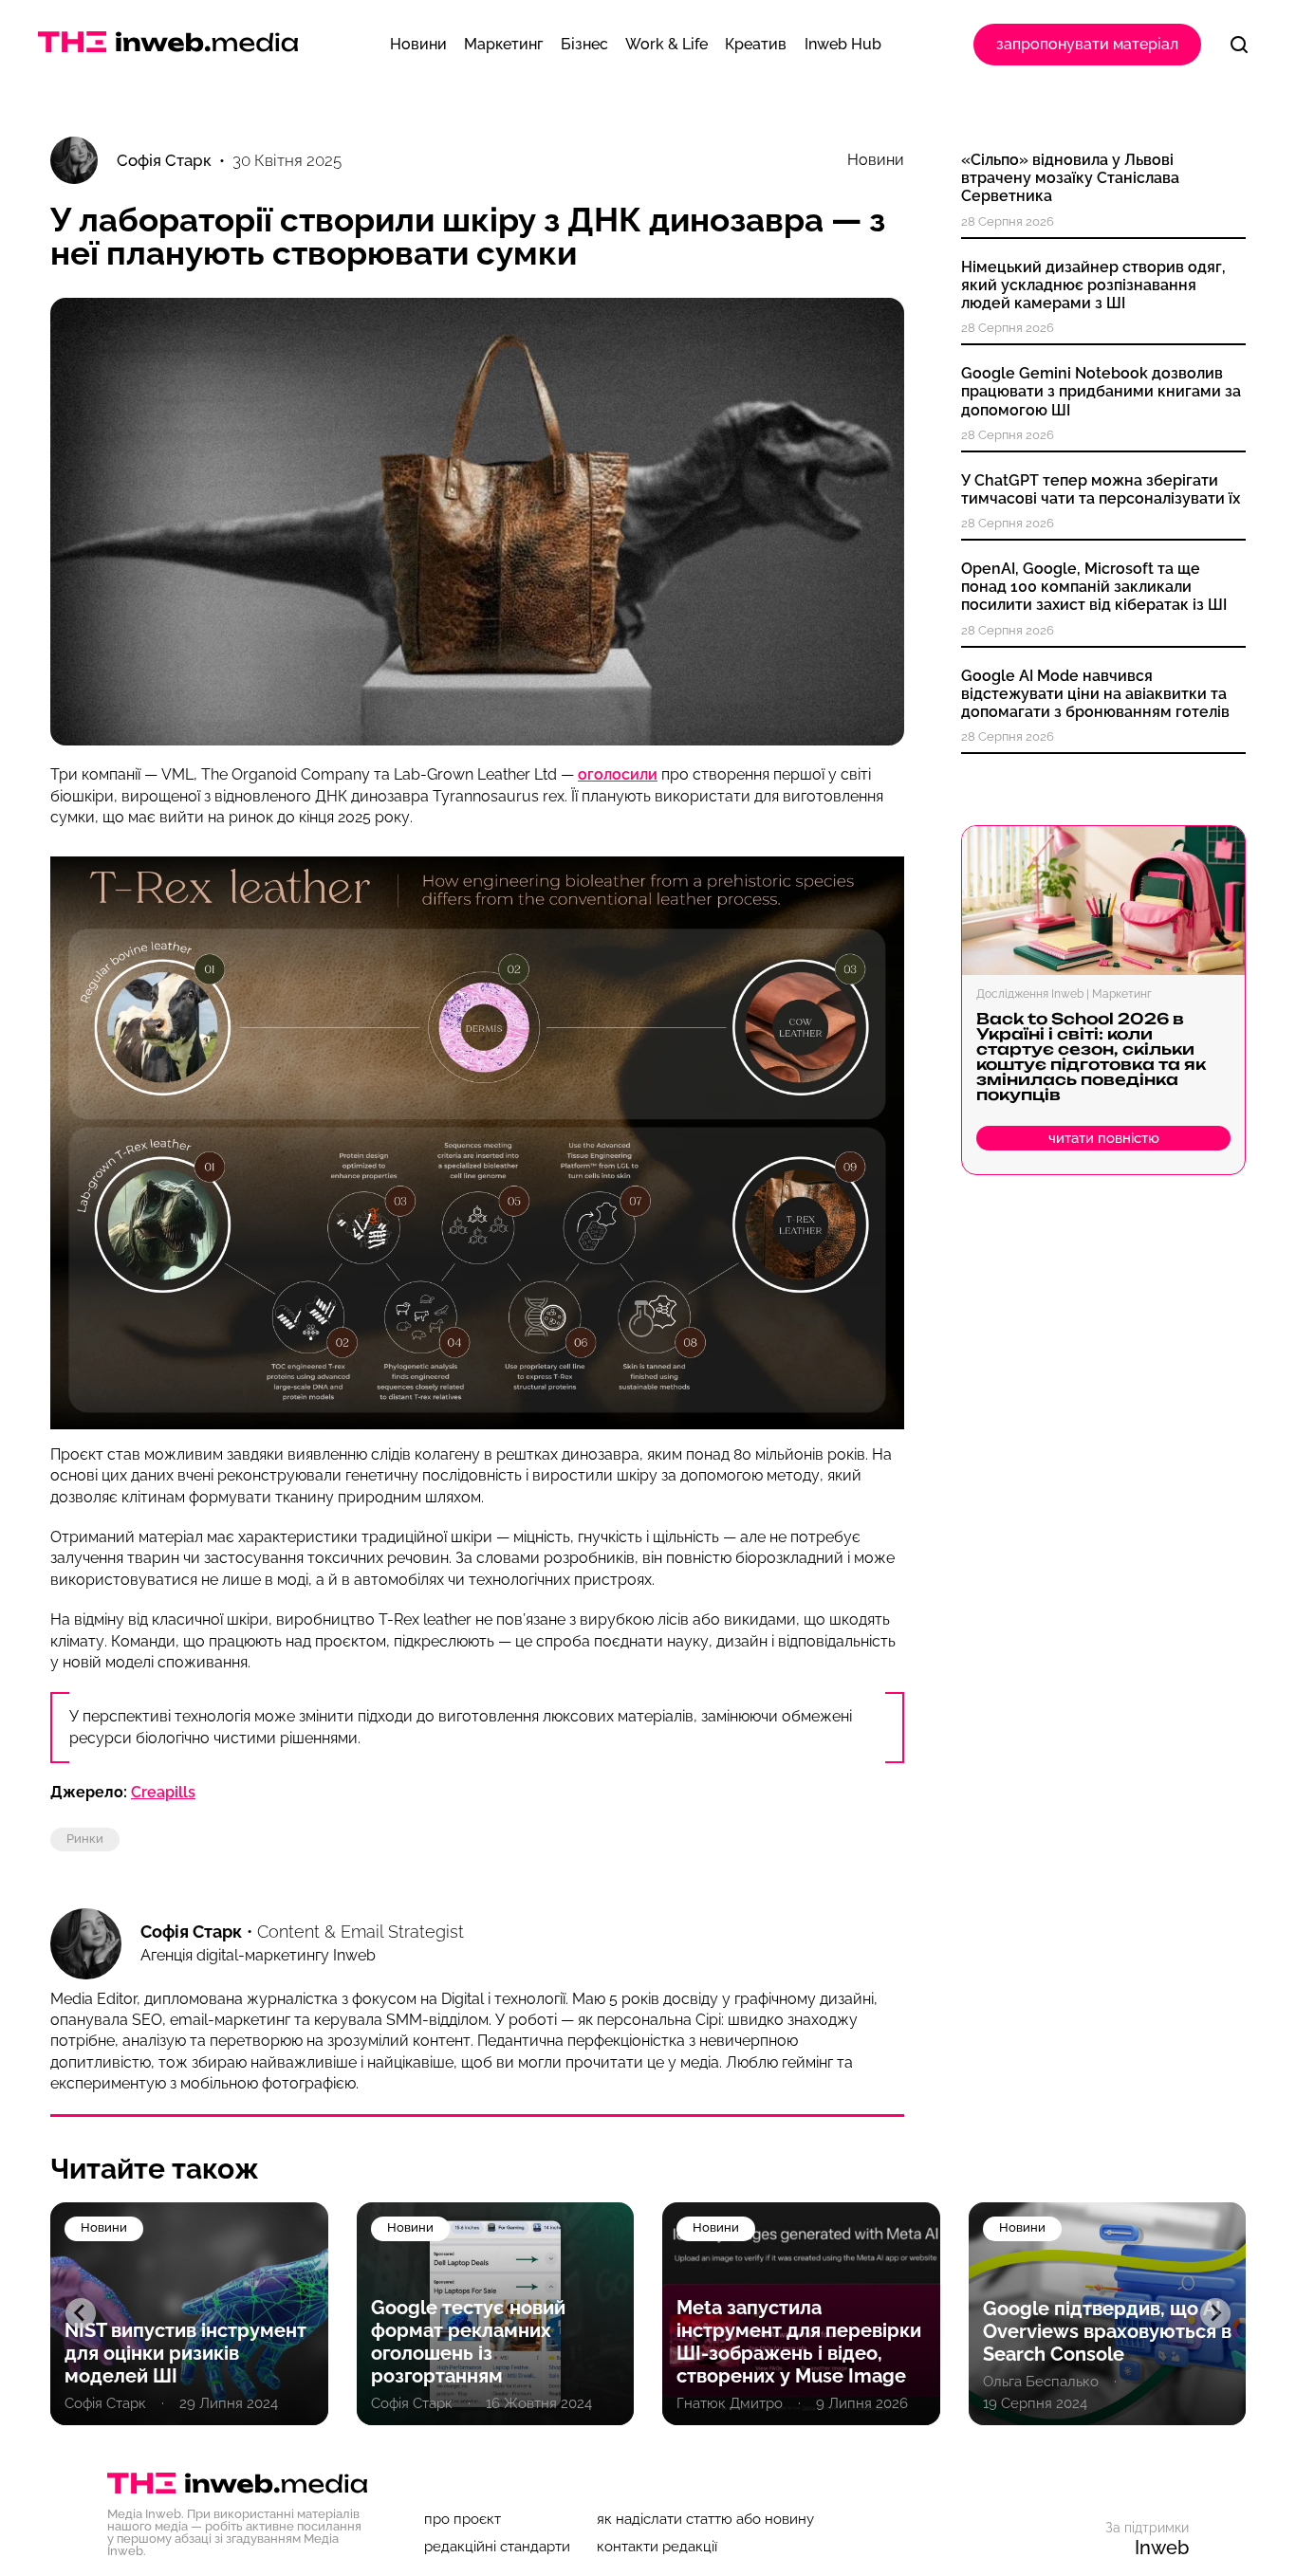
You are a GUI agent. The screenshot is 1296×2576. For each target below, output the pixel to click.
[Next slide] (1215, 2313)
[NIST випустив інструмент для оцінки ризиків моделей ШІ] (189, 2314)
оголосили (618, 774)
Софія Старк (191, 1932)
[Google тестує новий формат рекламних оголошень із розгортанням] (496, 2314)
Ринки (85, 1839)
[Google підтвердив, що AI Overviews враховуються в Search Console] (1108, 2314)
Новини (876, 160)
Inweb (1162, 2548)
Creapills (163, 1792)
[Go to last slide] (81, 2313)
